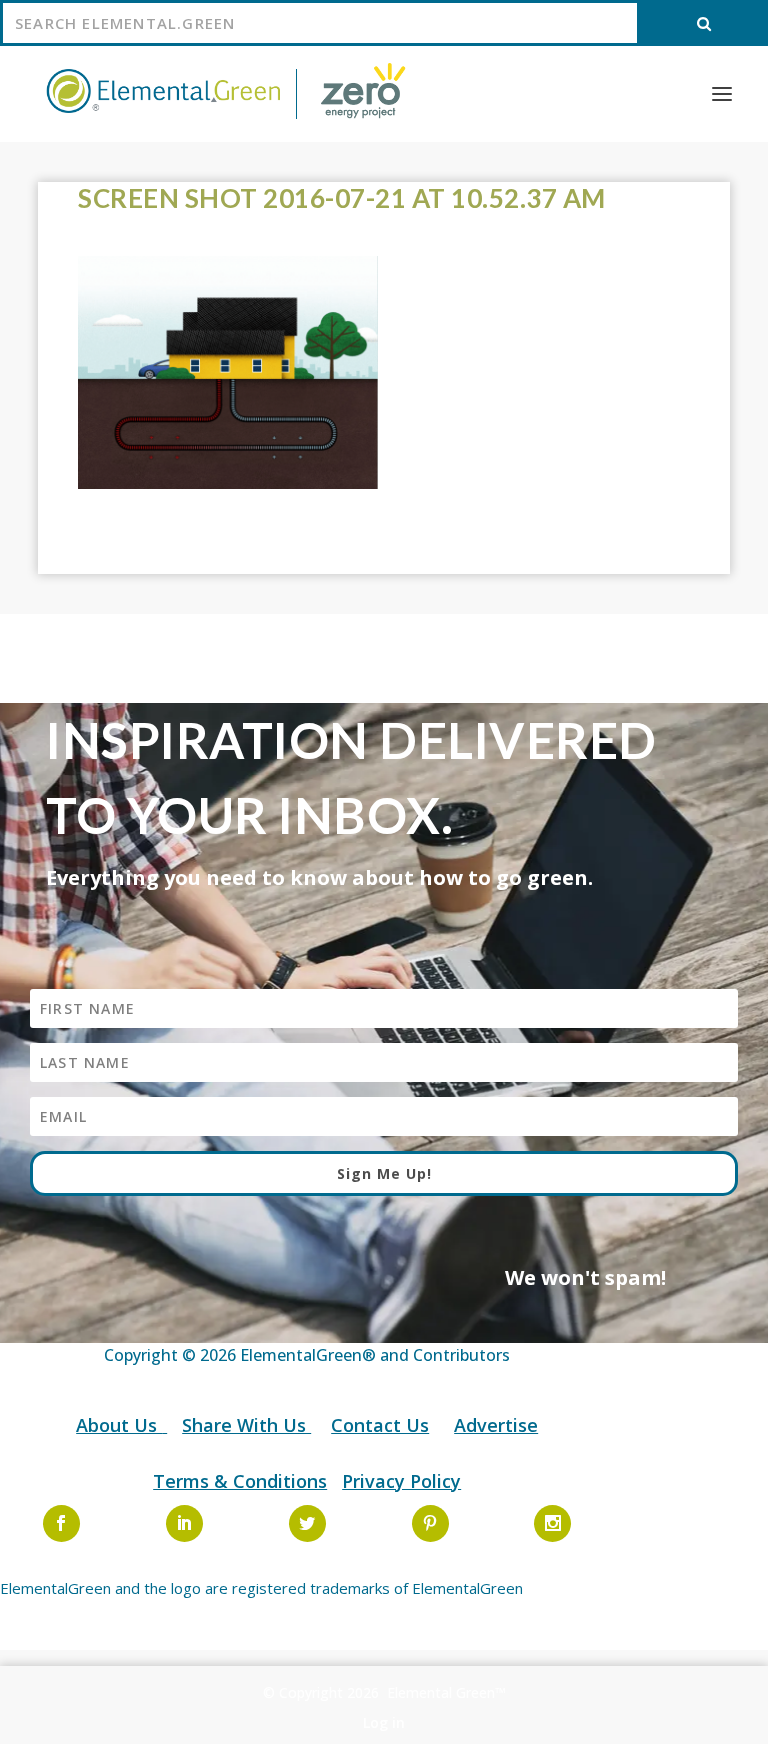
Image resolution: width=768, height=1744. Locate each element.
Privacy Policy (401, 1481)
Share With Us (246, 1425)
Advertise (496, 1425)
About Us (119, 1425)
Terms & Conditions (240, 1481)
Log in (384, 1722)
